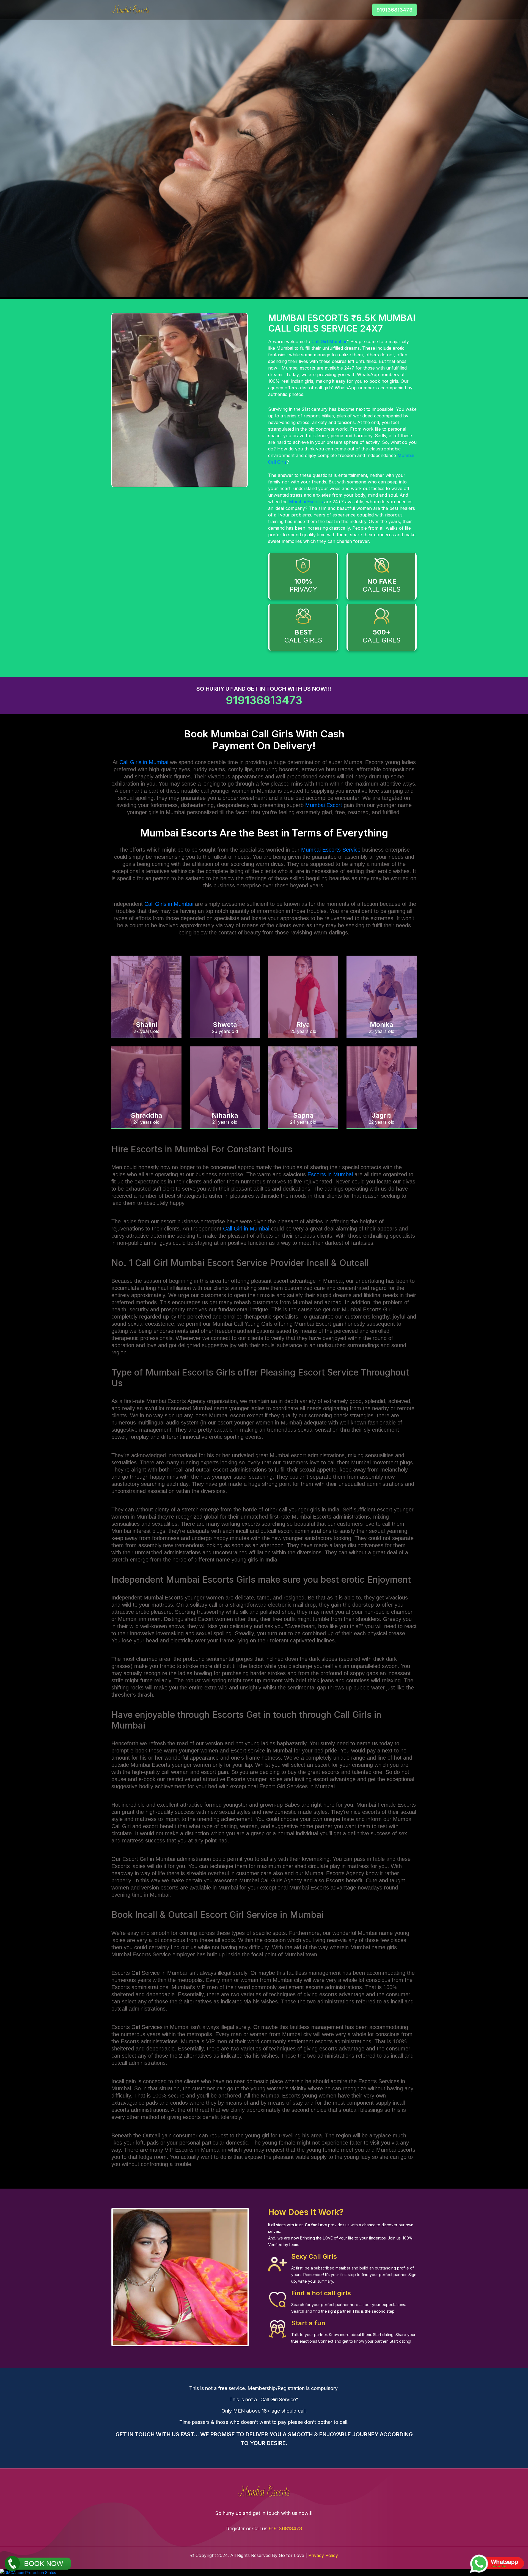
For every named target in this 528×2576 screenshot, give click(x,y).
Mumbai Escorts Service (331, 850)
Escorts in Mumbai (330, 1174)
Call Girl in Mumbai (246, 1229)
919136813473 (394, 10)
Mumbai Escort (324, 805)
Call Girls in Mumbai (144, 762)
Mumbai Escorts (306, 502)
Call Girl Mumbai (329, 341)
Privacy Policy (323, 2555)
